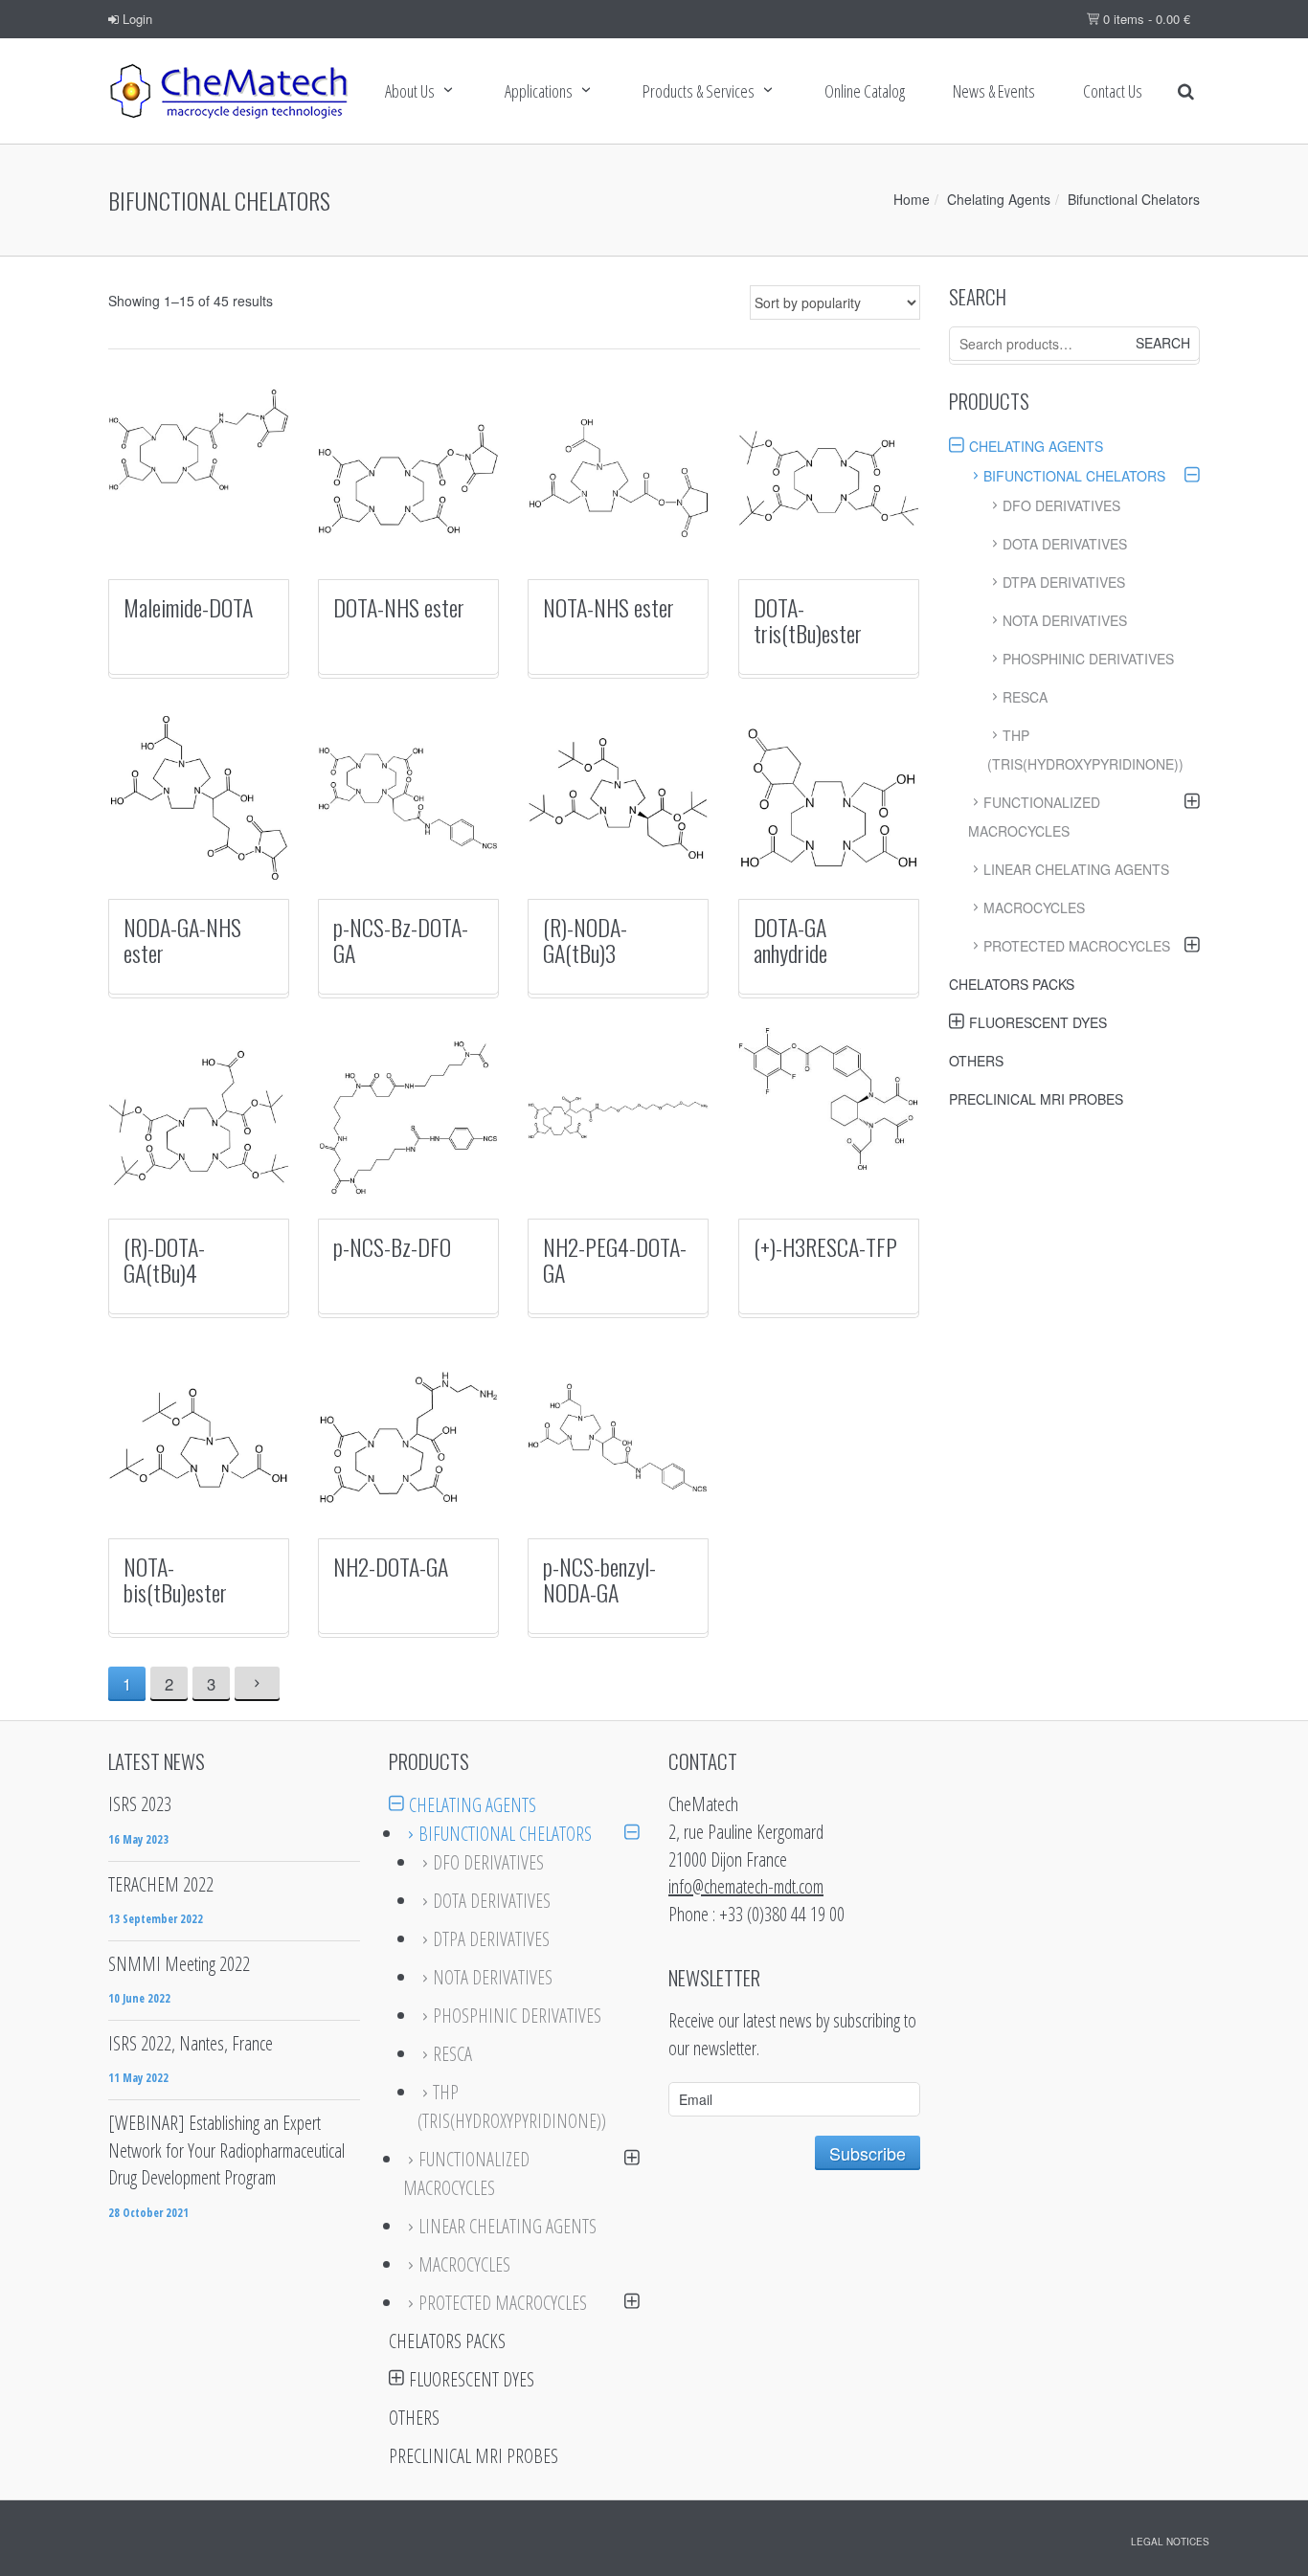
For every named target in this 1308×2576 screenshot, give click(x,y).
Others (976, 1061)
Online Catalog (865, 91)
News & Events (994, 91)
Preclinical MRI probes (1036, 1099)
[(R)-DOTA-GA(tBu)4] (199, 1118)
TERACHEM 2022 (161, 1884)
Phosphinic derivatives (1088, 659)
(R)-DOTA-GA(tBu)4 (164, 1259)
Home (912, 199)
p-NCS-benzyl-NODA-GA (599, 1579)
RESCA (1025, 697)
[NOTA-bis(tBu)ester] (199, 1437)
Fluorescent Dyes (1038, 1022)
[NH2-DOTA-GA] (408, 1437)
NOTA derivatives (1065, 620)
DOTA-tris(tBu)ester (808, 619)
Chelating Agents (999, 199)
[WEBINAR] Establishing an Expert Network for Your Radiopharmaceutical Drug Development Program (226, 2150)
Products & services (699, 91)
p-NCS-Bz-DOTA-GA (401, 939)
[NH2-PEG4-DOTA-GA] (618, 1118)
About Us (410, 91)
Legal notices (1170, 2542)
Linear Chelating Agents (1076, 869)
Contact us (1113, 91)
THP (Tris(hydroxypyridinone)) (1085, 750)
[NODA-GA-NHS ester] (199, 798)
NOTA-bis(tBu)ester (175, 1579)
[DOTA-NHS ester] (408, 478)
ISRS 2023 (140, 1804)
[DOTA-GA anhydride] (829, 798)
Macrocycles (1034, 907)
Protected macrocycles (1077, 946)
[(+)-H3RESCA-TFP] (829, 1099)
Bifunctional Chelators (1074, 476)
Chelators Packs (1012, 984)
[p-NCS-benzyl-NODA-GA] (618, 1437)
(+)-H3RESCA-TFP (825, 1246)
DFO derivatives (1061, 505)
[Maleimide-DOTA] (199, 439)
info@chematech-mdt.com (746, 1886)
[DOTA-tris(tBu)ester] (829, 478)
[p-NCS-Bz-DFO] (408, 1118)
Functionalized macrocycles (1034, 817)
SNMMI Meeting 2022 (179, 1964)
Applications (539, 91)
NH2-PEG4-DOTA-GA (615, 1259)
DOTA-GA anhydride (790, 939)
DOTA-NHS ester (399, 607)
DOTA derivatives (1065, 544)
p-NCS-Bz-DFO (392, 1246)
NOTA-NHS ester (609, 607)
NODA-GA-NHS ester (182, 939)
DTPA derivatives (1064, 582)
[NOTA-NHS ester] (618, 478)
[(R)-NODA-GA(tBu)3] (618, 798)
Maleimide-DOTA (188, 607)
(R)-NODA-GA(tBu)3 (585, 939)
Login (135, 19)
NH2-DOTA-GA (391, 1566)
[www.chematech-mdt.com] (228, 91)
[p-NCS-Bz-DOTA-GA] (408, 798)
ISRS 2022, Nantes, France (191, 2043)
